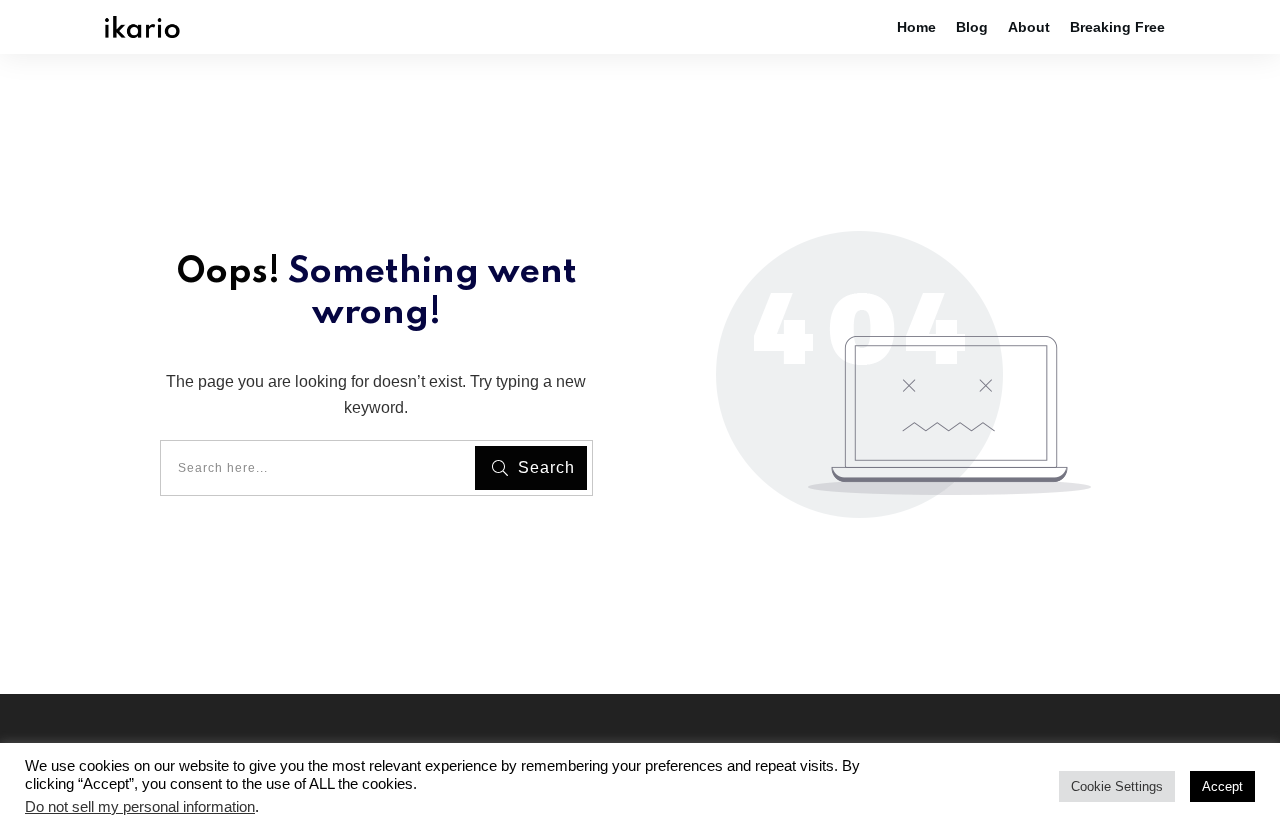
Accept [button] (1222, 786)
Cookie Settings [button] (1117, 786)
